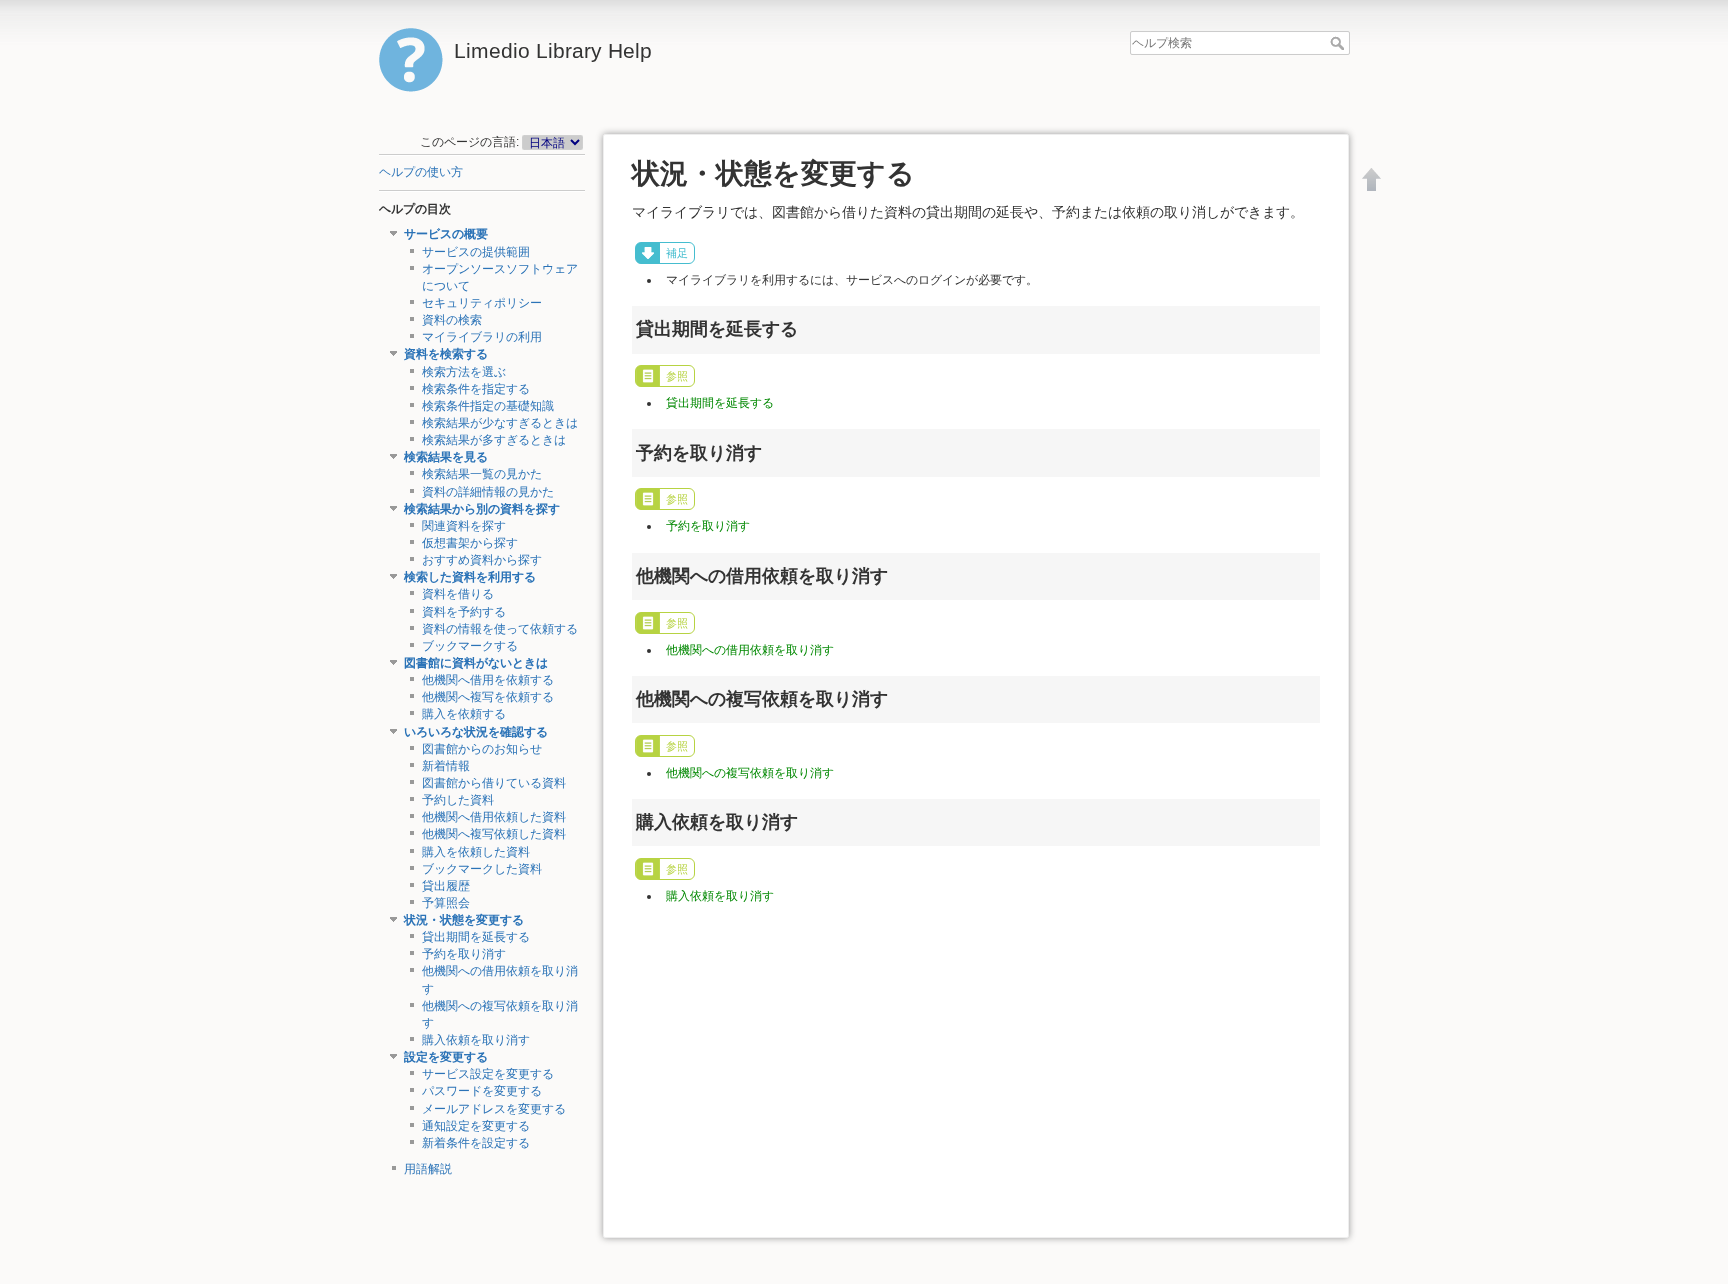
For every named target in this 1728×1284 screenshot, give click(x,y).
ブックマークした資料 (482, 869)
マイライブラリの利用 (482, 337)
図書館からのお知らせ (482, 749)
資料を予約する (464, 612)
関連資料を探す (464, 526)
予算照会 (446, 903)
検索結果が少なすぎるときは (500, 423)
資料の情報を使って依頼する (500, 629)
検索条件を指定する (476, 389)
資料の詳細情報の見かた (488, 492)
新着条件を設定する (476, 1143)
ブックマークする (470, 646)
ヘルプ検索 (1339, 43)
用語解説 (428, 1169)
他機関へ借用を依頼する (488, 680)
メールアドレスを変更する (494, 1109)
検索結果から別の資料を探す (482, 509)
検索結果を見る (446, 457)
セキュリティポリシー (482, 303)
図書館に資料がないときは (476, 663)
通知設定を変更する (476, 1126)
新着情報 (446, 766)
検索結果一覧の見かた (482, 474)
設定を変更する (446, 1057)
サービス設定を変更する (488, 1074)
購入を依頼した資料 (476, 852)
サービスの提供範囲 (476, 252)
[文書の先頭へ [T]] (1372, 179)
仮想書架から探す (470, 543)
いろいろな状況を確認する (476, 732)
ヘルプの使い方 (421, 172)
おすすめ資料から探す (482, 560)
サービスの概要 (446, 234)
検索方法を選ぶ (464, 372)
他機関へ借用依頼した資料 (494, 817)
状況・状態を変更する (464, 920)
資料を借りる (458, 594)
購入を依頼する (464, 714)
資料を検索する (446, 354)
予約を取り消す (464, 954)
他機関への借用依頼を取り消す (750, 650)
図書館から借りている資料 (494, 783)
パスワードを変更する (482, 1091)
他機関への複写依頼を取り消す (750, 773)
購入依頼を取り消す (476, 1040)
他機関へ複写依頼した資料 (494, 834)
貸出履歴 (446, 886)
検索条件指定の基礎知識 (488, 406)
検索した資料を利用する (470, 577)
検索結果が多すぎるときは (494, 440)
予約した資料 (458, 800)
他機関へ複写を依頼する (488, 697)
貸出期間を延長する (476, 937)
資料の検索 (452, 320)
